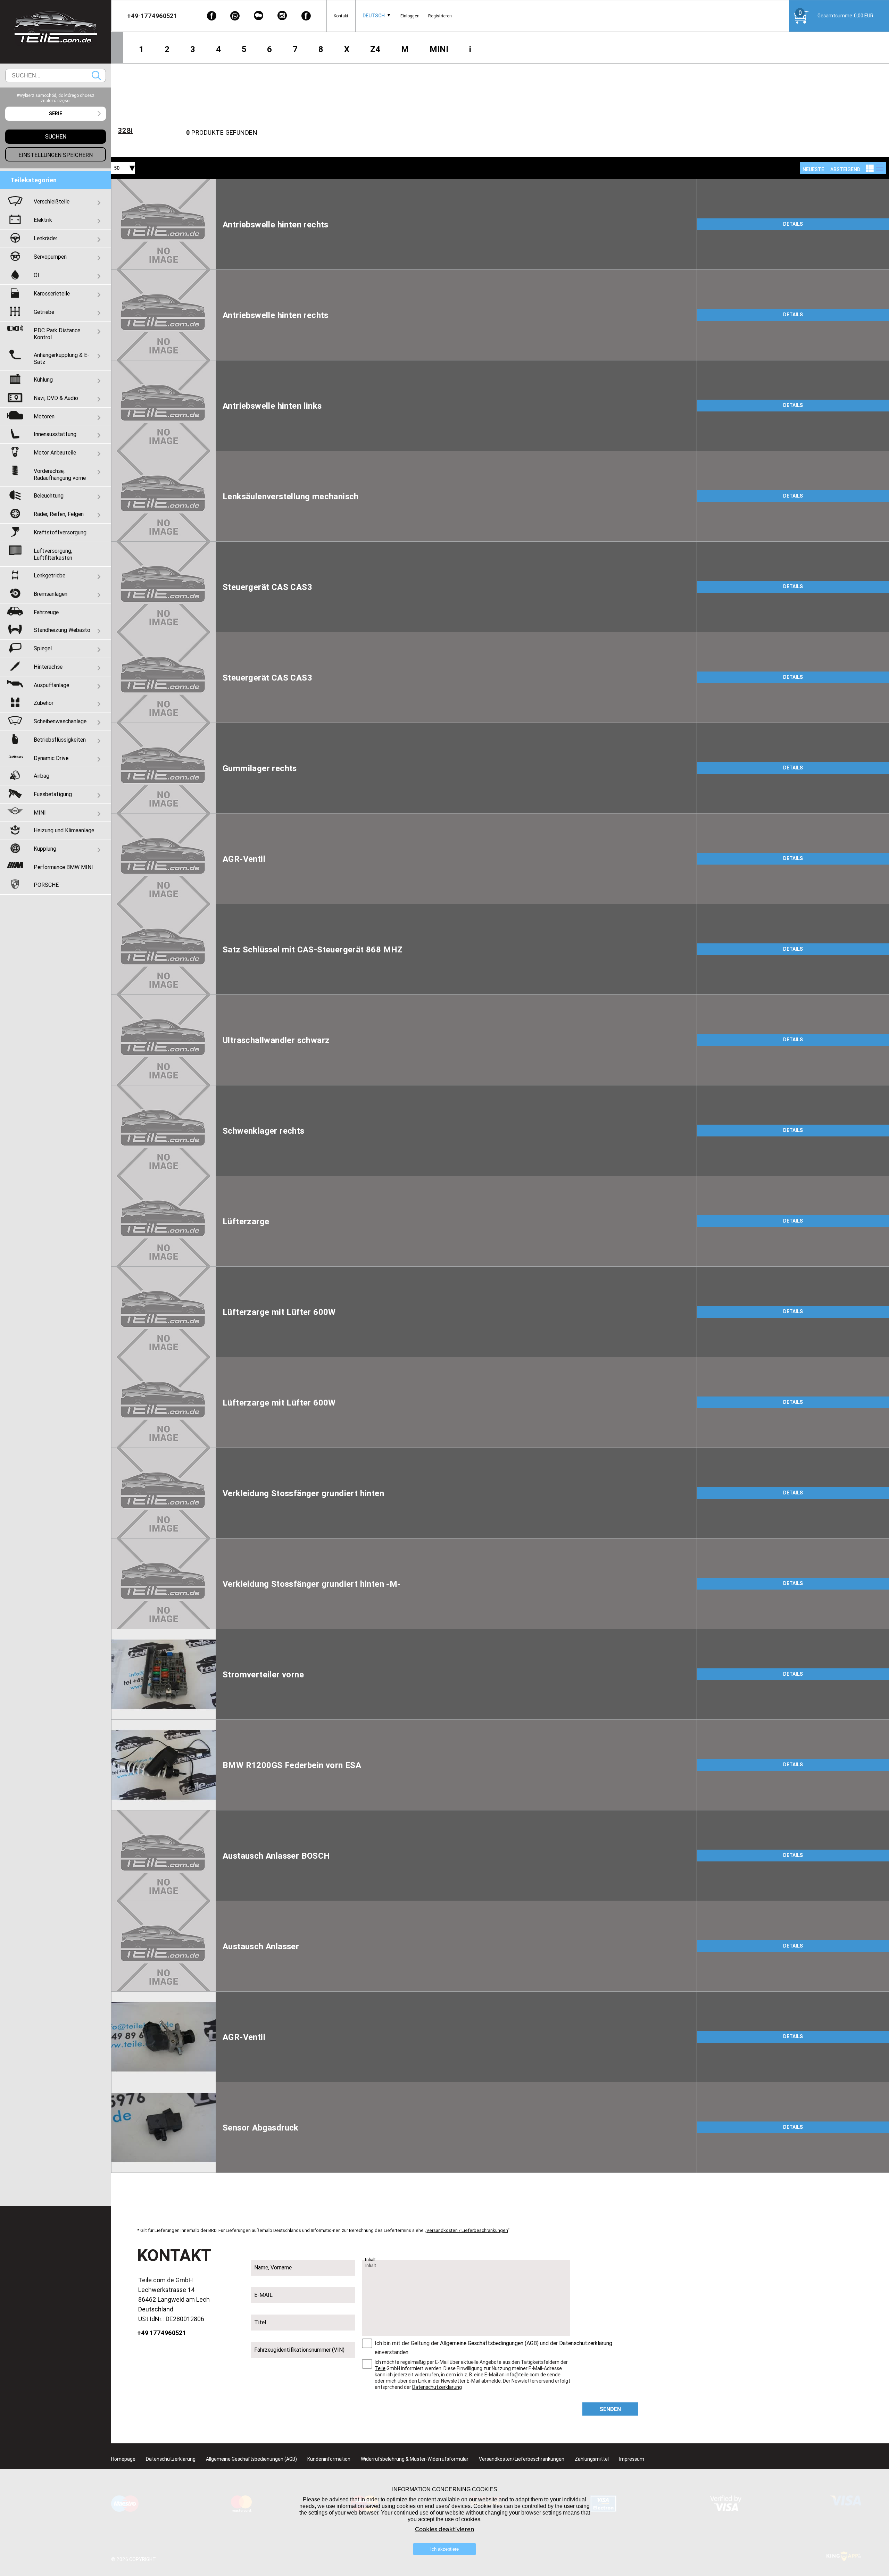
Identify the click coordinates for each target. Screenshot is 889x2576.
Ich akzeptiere (444, 2549)
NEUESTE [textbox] (813, 169)
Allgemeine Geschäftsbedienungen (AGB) (251, 2459)
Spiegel (43, 648)
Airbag (41, 776)
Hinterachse (48, 667)
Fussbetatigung (53, 794)
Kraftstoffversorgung (60, 532)
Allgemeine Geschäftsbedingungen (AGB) (489, 2343)
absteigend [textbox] (845, 169)
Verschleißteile (52, 201)
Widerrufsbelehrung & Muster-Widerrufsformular (415, 2459)
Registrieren (440, 16)
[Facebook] (211, 16)
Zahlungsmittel (592, 2459)
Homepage (123, 2459)
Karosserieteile (52, 293)
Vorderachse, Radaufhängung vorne (60, 474)
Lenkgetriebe (49, 575)
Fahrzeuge (46, 612)
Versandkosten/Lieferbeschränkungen (522, 2459)
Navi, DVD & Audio (56, 398)
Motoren (44, 416)
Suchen (96, 76)
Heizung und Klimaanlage (64, 830)
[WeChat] (259, 16)
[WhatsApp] (235, 16)
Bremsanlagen (51, 594)
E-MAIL (263, 2295)
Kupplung (45, 849)
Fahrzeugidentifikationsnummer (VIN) (299, 2350)
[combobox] (374, 16)
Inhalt (371, 2260)
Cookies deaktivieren (445, 2529)
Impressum (632, 2459)
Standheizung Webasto (62, 630)
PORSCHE (46, 885)
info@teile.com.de (526, 2375)
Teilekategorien (34, 180)
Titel (260, 2322)
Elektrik (43, 220)
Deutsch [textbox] (374, 16)
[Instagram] (282, 16)
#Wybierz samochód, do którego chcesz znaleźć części (56, 98)
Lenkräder (45, 238)
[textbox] (56, 114)
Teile (380, 2368)
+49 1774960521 (162, 2333)
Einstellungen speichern (56, 155)
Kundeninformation (329, 2459)
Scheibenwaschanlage (60, 721)
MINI (439, 49)
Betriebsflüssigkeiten (60, 740)
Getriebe (44, 312)
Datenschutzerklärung (586, 2343)
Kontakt (341, 16)
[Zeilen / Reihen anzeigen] (880, 168)
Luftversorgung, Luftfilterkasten (53, 554)
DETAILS (793, 224)
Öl (36, 275)
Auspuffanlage (51, 685)
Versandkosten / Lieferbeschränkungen (467, 2230)
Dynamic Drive (51, 758)
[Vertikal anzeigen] (870, 168)
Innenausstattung (55, 434)
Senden (610, 2409)
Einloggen (410, 16)
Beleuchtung (49, 495)
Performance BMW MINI (63, 867)
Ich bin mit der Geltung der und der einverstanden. (493, 2348)
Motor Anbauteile (55, 452)
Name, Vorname (273, 2267)
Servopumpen (50, 257)
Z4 (375, 49)
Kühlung (43, 380)
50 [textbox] (117, 168)
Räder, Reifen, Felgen (59, 514)
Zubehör (44, 703)
